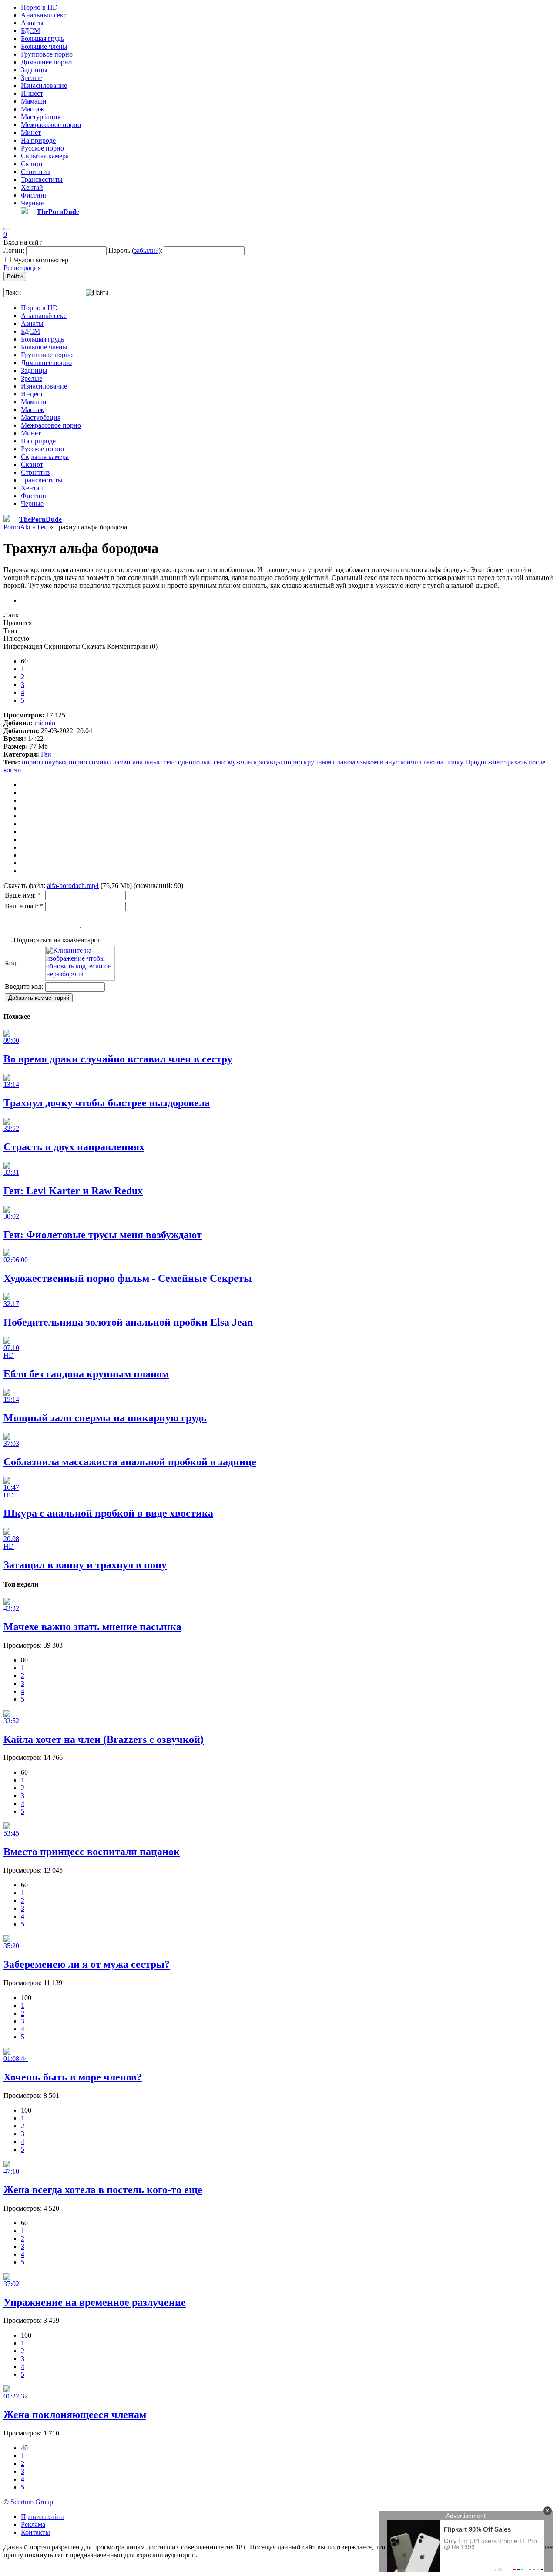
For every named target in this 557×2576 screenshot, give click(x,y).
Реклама (33, 2524)
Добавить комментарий (39, 998)
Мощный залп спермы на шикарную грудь (105, 1418)
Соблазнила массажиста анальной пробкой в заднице (130, 1462)
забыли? (146, 250)
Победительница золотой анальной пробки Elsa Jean (128, 1322)
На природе (38, 140)
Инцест (32, 93)
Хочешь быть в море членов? (73, 2077)
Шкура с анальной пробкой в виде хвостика (108, 1513)
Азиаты (32, 23)
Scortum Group (32, 2502)
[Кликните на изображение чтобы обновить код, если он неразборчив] (80, 978)
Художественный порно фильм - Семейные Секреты (128, 1278)
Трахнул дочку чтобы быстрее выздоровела (107, 1103)
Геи (46, 754)
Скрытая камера (45, 156)
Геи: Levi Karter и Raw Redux (73, 1191)
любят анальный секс (144, 762)
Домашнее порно (46, 62)
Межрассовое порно (51, 125)
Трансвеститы (42, 179)
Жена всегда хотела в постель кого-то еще (103, 2190)
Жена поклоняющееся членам (75, 2415)
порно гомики (90, 762)
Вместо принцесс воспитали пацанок (92, 1852)
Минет (31, 132)
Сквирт (32, 164)
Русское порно (42, 148)
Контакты (35, 2532)
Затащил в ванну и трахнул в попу (85, 1565)
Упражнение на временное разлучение (95, 2302)
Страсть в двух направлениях (74, 1147)
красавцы (268, 762)
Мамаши (34, 101)
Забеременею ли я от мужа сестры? (87, 1964)
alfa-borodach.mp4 (73, 886)
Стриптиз (35, 172)
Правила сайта (43, 2517)
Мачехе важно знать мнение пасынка (92, 1627)
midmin (45, 723)
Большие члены (44, 46)
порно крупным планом (319, 762)
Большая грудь (42, 39)
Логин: (14, 250)
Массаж (32, 109)
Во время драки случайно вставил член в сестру (118, 1059)
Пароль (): (135, 250)
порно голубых (44, 762)
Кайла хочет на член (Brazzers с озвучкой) (104, 1739)
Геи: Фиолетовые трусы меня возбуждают (103, 1235)
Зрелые (32, 78)
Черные (32, 203)
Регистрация (22, 268)
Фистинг (34, 195)
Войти (15, 276)
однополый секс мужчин (215, 762)
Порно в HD (39, 7)
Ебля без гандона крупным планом (86, 1374)
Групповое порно (47, 54)
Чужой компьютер (41, 260)
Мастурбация (41, 117)
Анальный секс (44, 15)
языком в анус (378, 762)
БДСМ (30, 31)
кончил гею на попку (432, 762)
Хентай (32, 187)
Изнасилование (44, 85)
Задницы (34, 70)
